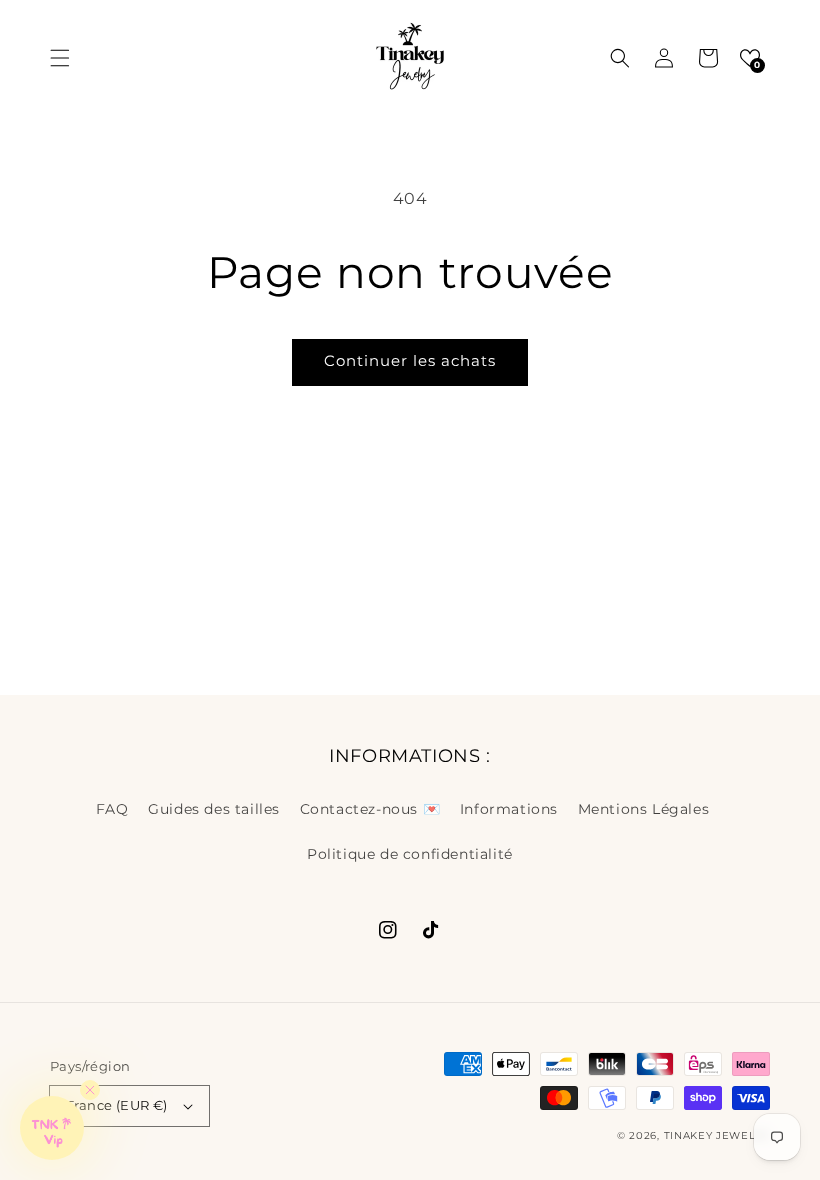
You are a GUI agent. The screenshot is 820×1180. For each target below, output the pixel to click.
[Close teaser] (90, 1090)
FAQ (112, 809)
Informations (509, 809)
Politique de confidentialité (410, 854)
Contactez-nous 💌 (370, 809)
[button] (60, 58)
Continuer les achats (410, 360)
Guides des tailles (214, 809)
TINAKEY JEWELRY (717, 1135)
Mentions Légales (644, 809)
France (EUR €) (117, 1105)
